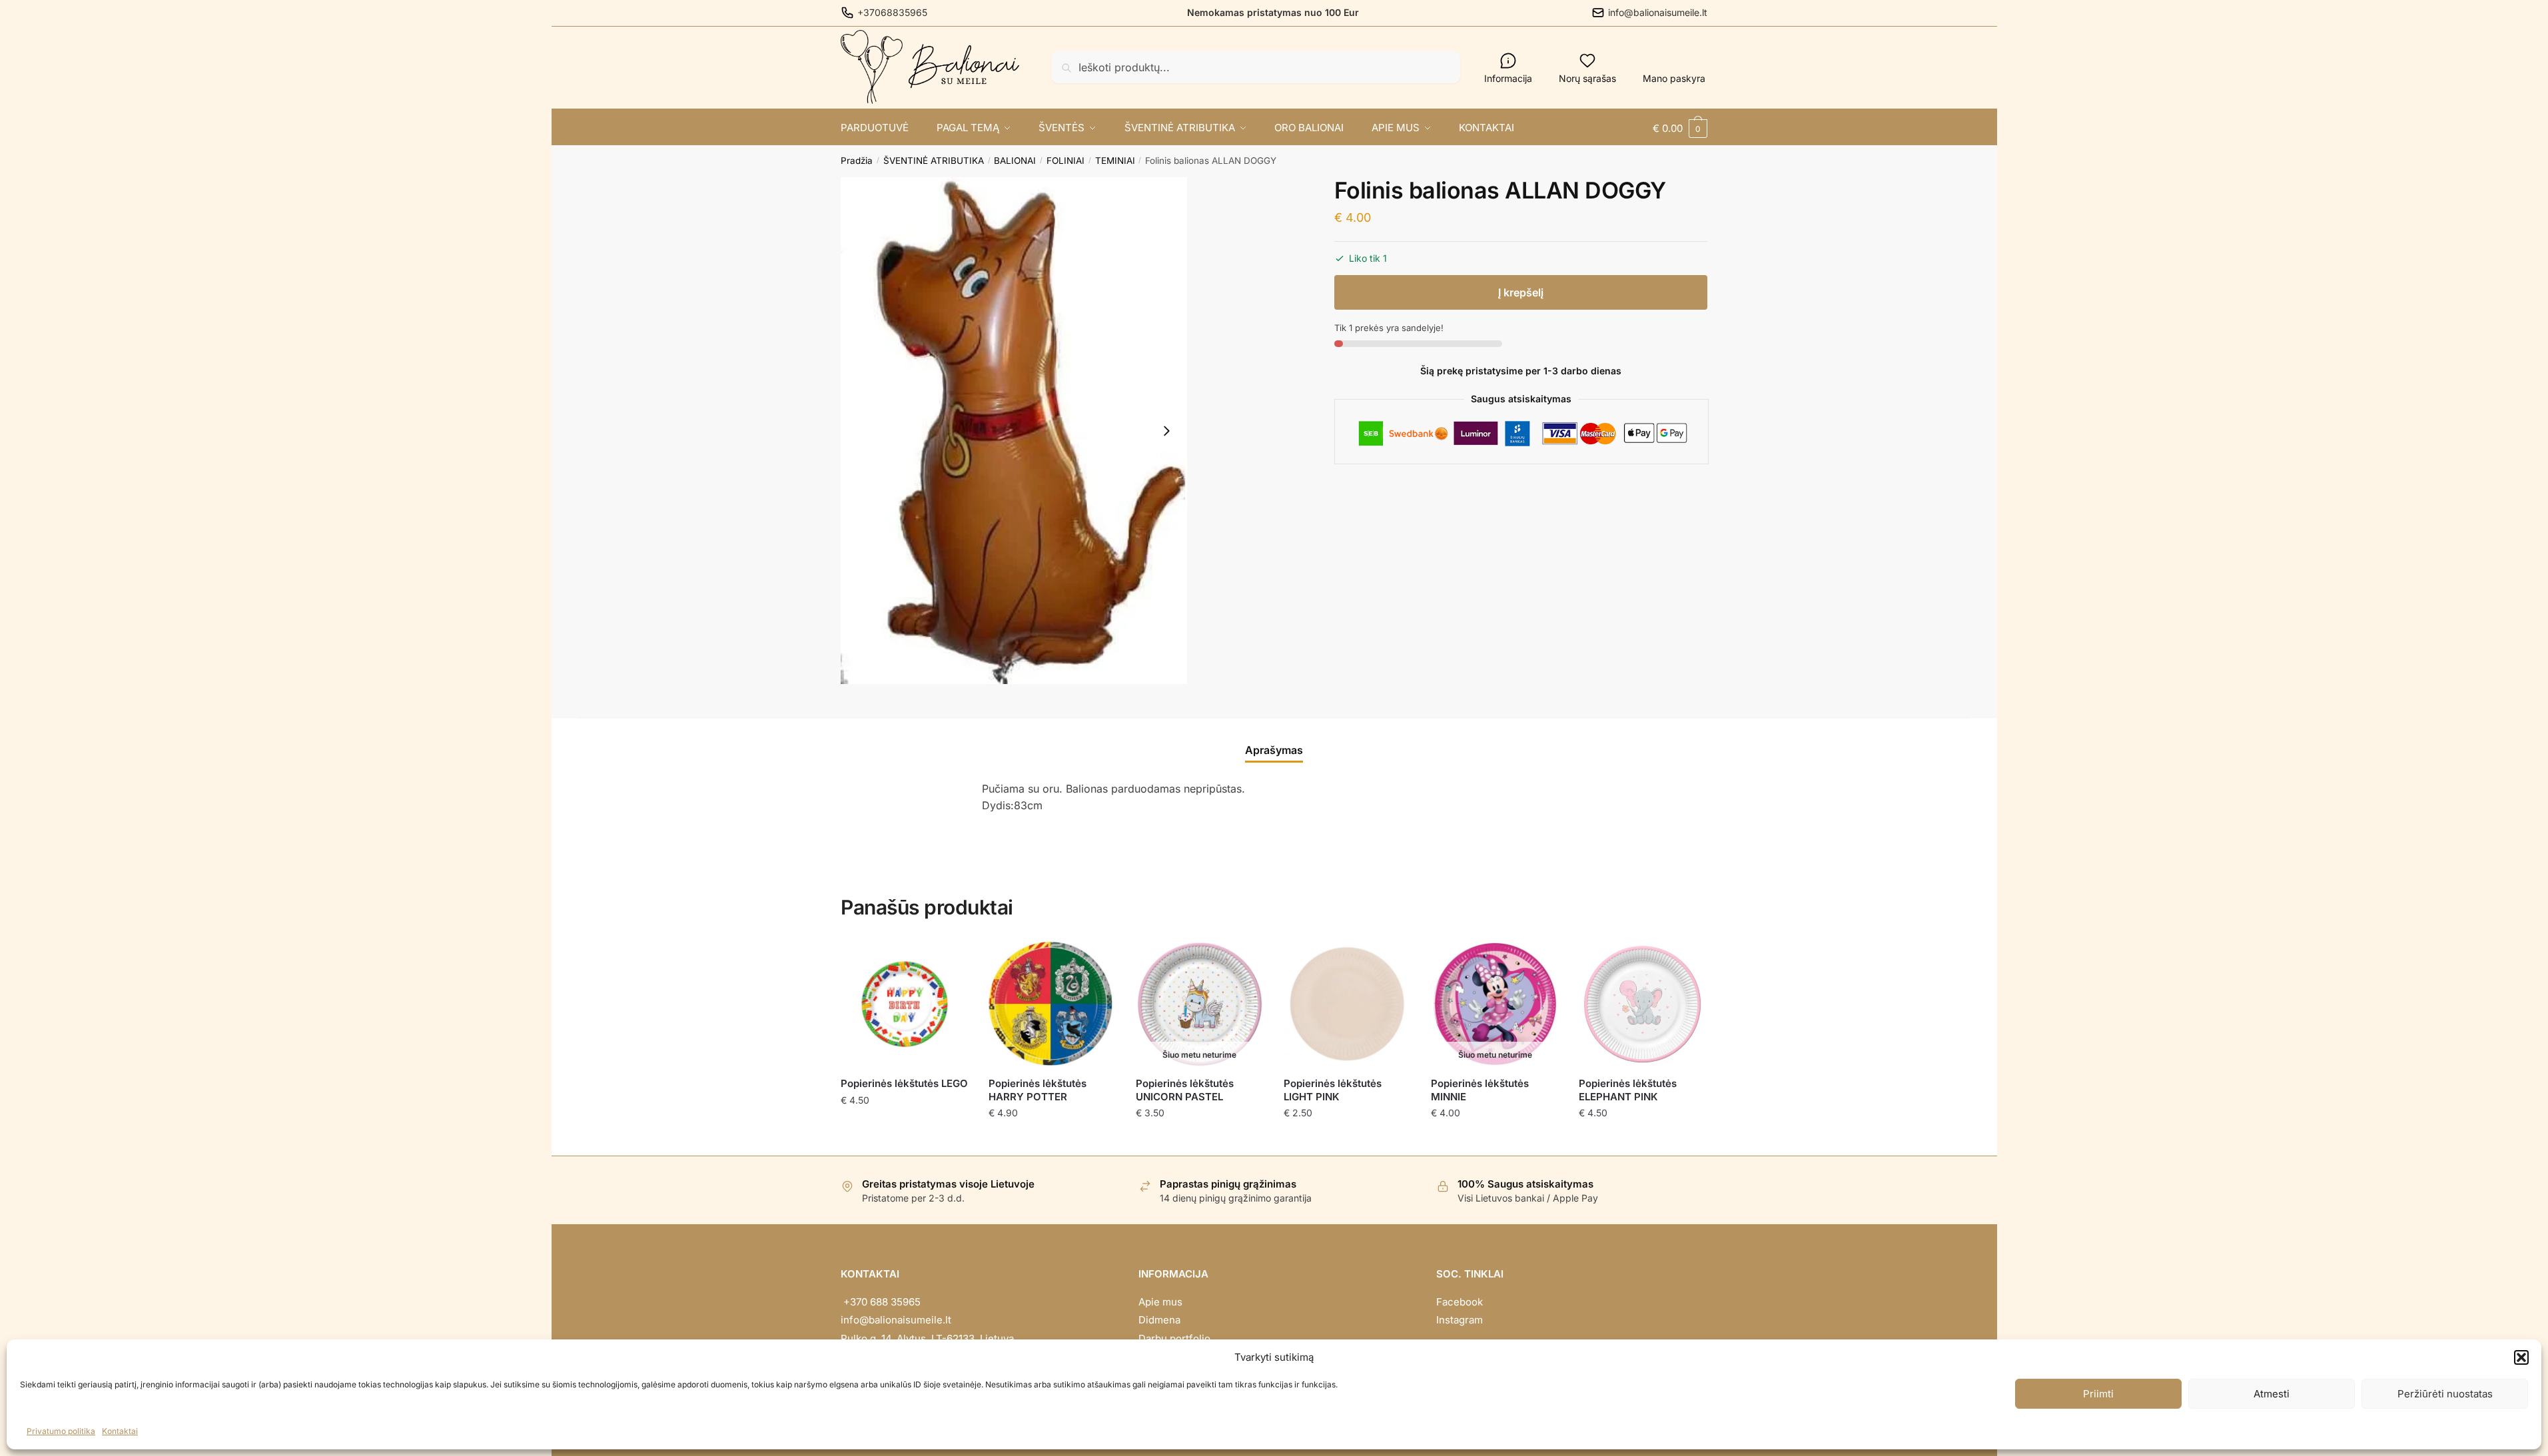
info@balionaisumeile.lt (1658, 12)
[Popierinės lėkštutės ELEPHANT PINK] (1643, 1004)
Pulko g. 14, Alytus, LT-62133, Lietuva (927, 1338)
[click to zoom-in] (1014, 431)
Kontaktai (120, 1431)
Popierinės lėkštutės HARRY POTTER (1038, 1090)
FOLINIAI (1065, 161)
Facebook (1460, 1302)
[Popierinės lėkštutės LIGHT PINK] (1348, 1004)
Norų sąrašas (1587, 78)
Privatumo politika (61, 1431)
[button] (2521, 1357)
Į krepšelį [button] (904, 1140)
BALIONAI (1015, 161)
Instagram (1460, 1320)
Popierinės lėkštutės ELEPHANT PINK (1628, 1090)
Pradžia (857, 161)
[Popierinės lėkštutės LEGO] (905, 1004)
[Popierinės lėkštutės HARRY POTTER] (1053, 1004)
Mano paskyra (1674, 78)
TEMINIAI (1115, 161)
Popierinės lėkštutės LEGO (904, 1083)
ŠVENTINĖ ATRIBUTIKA (934, 161)
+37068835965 (892, 12)
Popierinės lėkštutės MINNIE (1480, 1090)
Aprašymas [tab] (1274, 750)
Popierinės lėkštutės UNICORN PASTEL (1185, 1090)
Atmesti (2272, 1394)
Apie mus (1160, 1302)
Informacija (1508, 78)
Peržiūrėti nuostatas (2445, 1394)
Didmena (1159, 1320)
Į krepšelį (1521, 292)
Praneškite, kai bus (1199, 1140)
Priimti (2098, 1394)
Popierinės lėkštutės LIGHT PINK (1333, 1090)
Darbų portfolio (1174, 1338)
